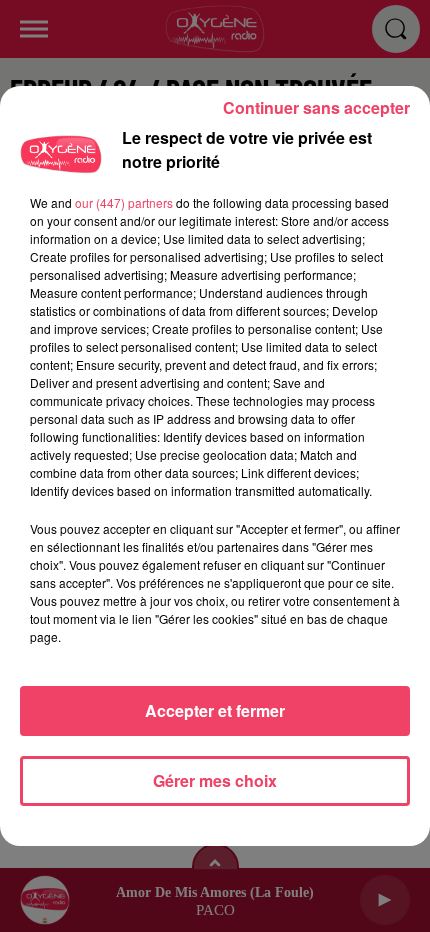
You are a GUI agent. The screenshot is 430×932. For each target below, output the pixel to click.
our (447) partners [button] (124, 202)
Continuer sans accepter (316, 107)
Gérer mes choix (215, 780)
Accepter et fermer (215, 710)
